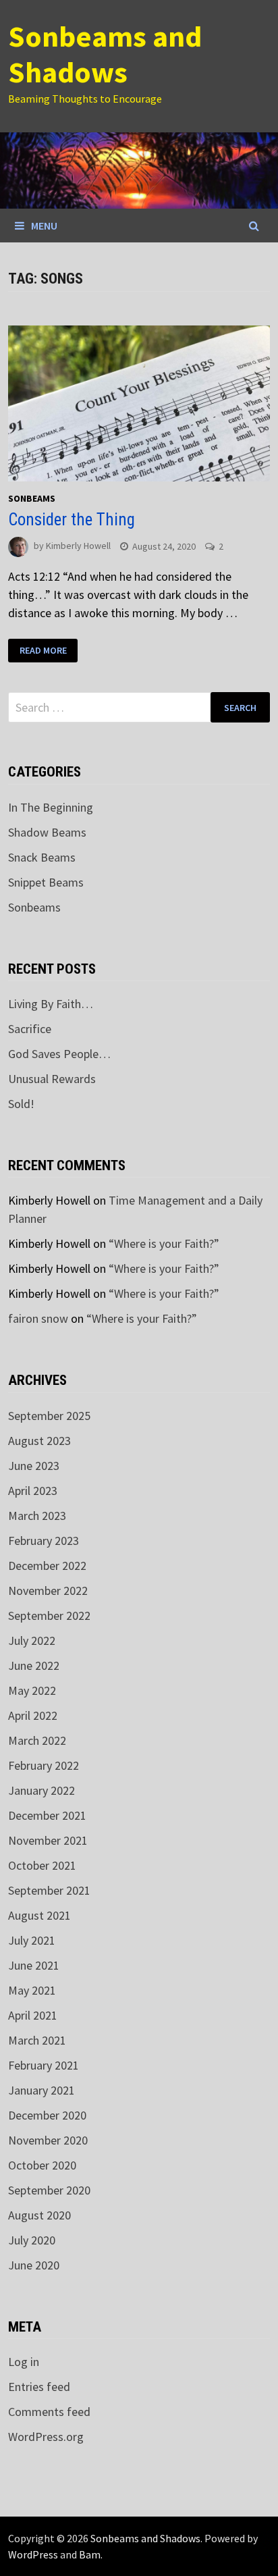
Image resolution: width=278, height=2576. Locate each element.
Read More (43, 650)
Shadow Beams (47, 832)
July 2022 (32, 1640)
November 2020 (48, 2140)
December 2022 (47, 1566)
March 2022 (37, 1740)
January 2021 (41, 2090)
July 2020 (32, 2240)
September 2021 (49, 1890)
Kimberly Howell (78, 546)
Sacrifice (30, 1029)
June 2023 (34, 1466)
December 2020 (47, 2115)
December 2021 (47, 1815)
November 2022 (48, 1591)
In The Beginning (51, 807)
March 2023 (37, 1516)
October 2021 (42, 1865)
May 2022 (32, 1690)
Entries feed (39, 2387)
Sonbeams (32, 498)
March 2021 (37, 2040)
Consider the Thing (72, 520)
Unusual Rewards (52, 1079)
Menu (44, 226)
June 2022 (34, 1665)
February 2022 (44, 1765)
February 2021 (44, 2065)
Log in (24, 2362)
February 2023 (44, 1541)
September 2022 (49, 1615)
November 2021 (48, 1840)
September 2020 (49, 2190)
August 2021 (39, 1915)
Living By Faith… (51, 1004)
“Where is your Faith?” (164, 1243)
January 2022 (41, 1790)
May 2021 (32, 1990)
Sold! (21, 1104)
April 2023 (33, 1491)
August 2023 (39, 1441)
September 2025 (49, 1416)
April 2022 (33, 1715)
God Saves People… (59, 1054)
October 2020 (42, 2165)
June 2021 (34, 1965)
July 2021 (32, 1940)
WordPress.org (46, 2437)
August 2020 (39, 2215)
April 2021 (33, 2015)
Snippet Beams (46, 882)
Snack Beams (42, 857)
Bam (90, 2554)
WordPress (33, 2554)
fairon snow (38, 1318)
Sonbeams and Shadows (105, 54)
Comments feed (49, 2412)
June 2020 (34, 2265)
